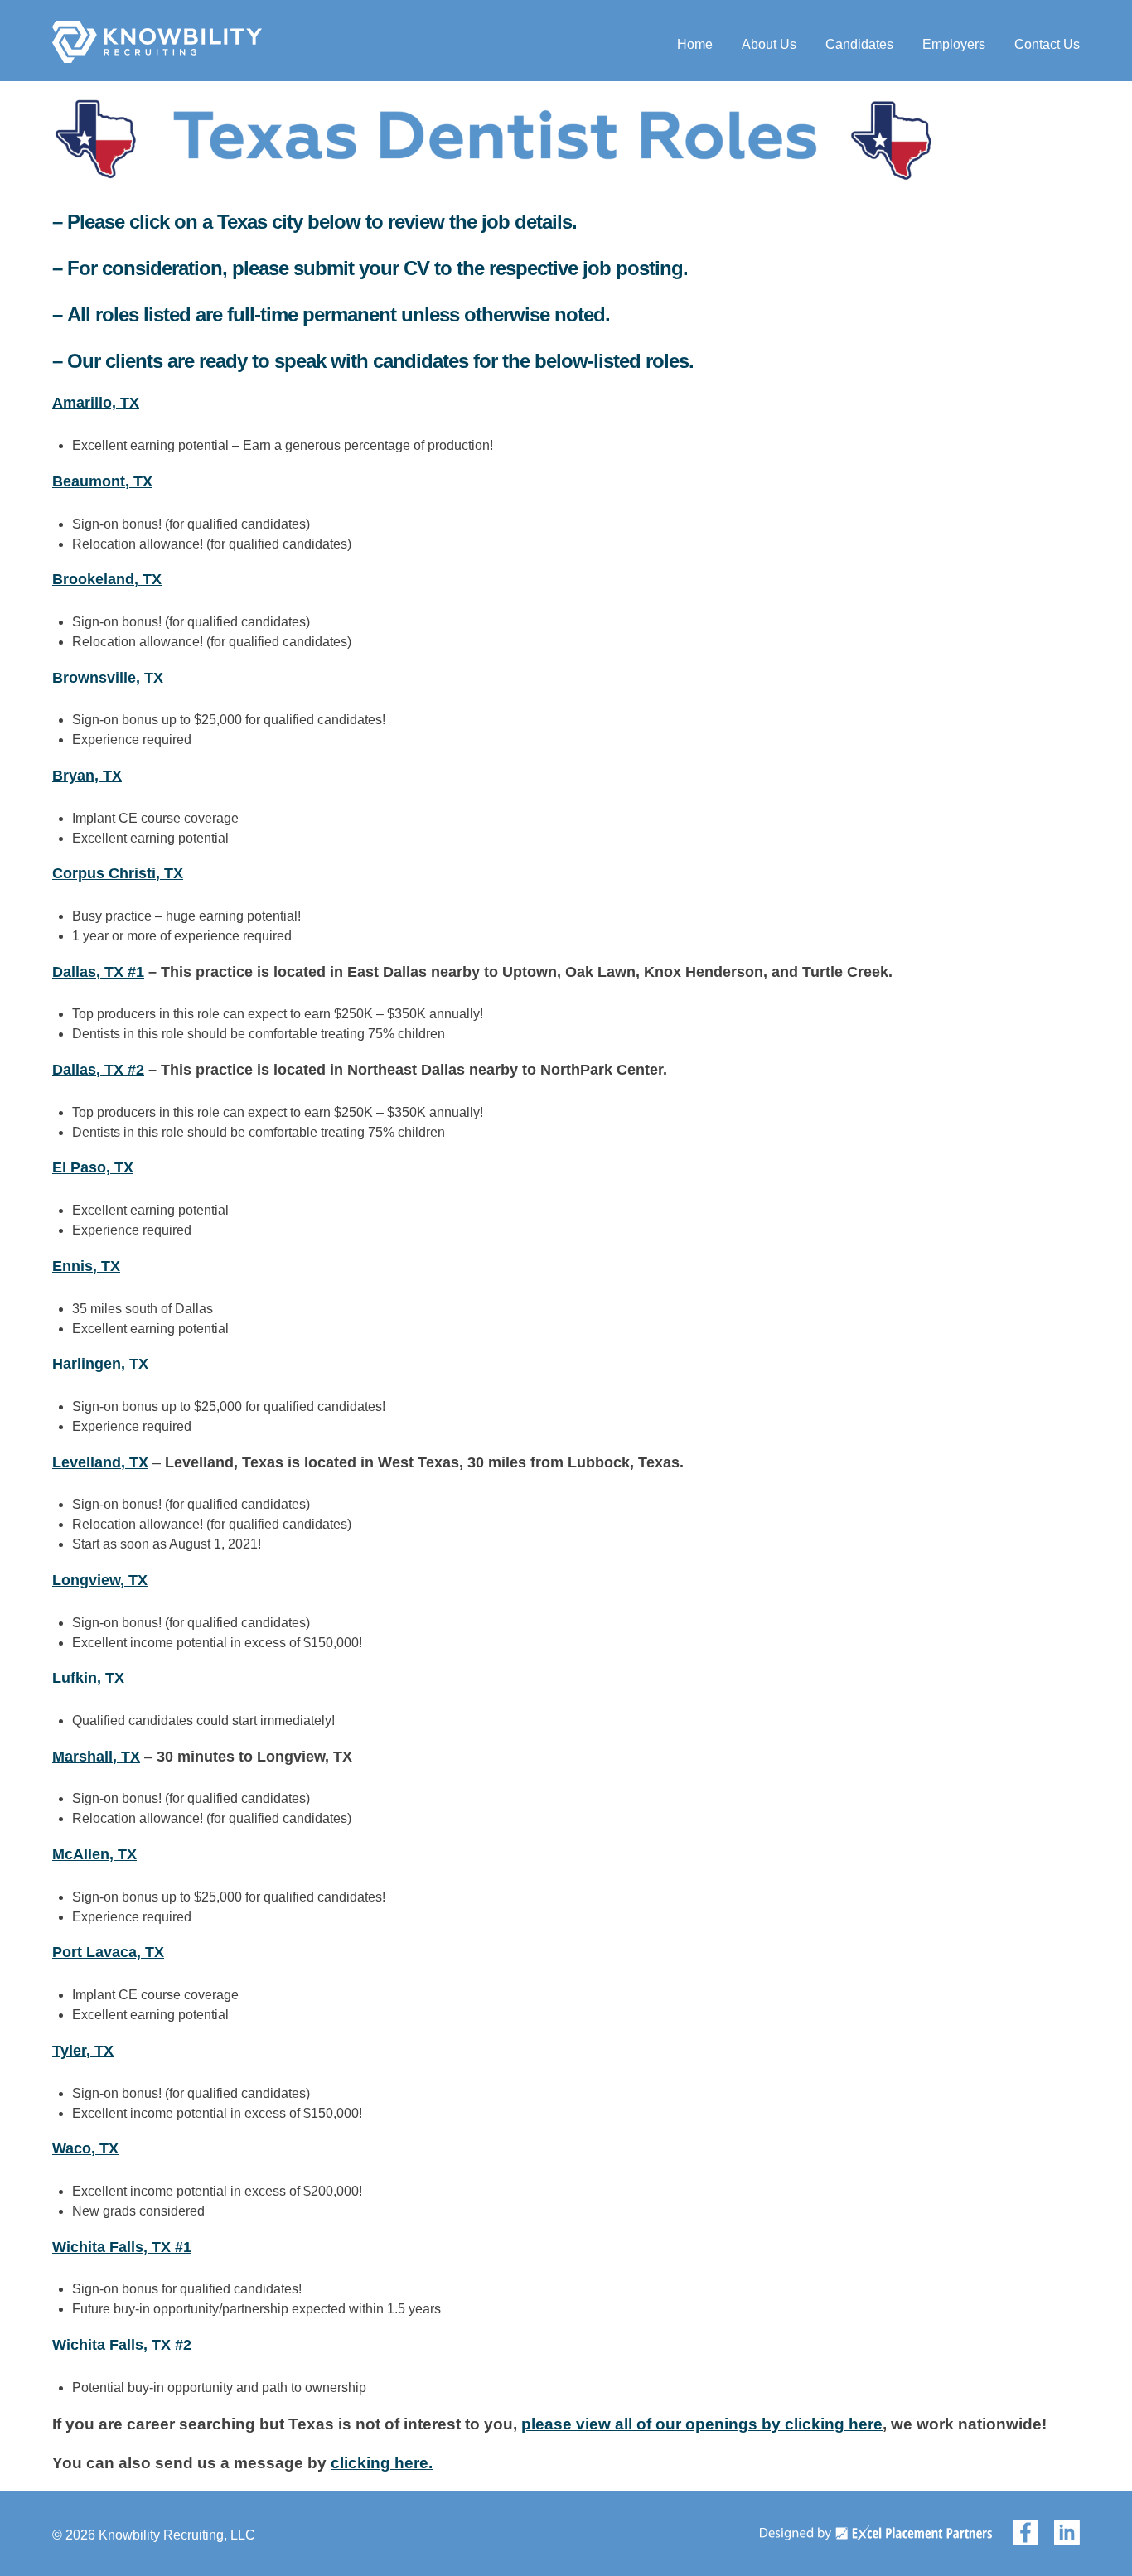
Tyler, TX (83, 2051)
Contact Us (1047, 44)
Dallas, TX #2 (98, 1070)
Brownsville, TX (108, 678)
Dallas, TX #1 (98, 972)
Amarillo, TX (96, 403)
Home (695, 44)
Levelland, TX (100, 1462)
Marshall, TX (96, 1757)
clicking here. (382, 2463)
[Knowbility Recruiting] (157, 58)
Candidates (859, 44)
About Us (769, 44)
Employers (954, 44)
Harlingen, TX (100, 1364)
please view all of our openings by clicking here (702, 2424)
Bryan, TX (87, 776)
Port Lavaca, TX (108, 1952)
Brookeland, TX (107, 579)
